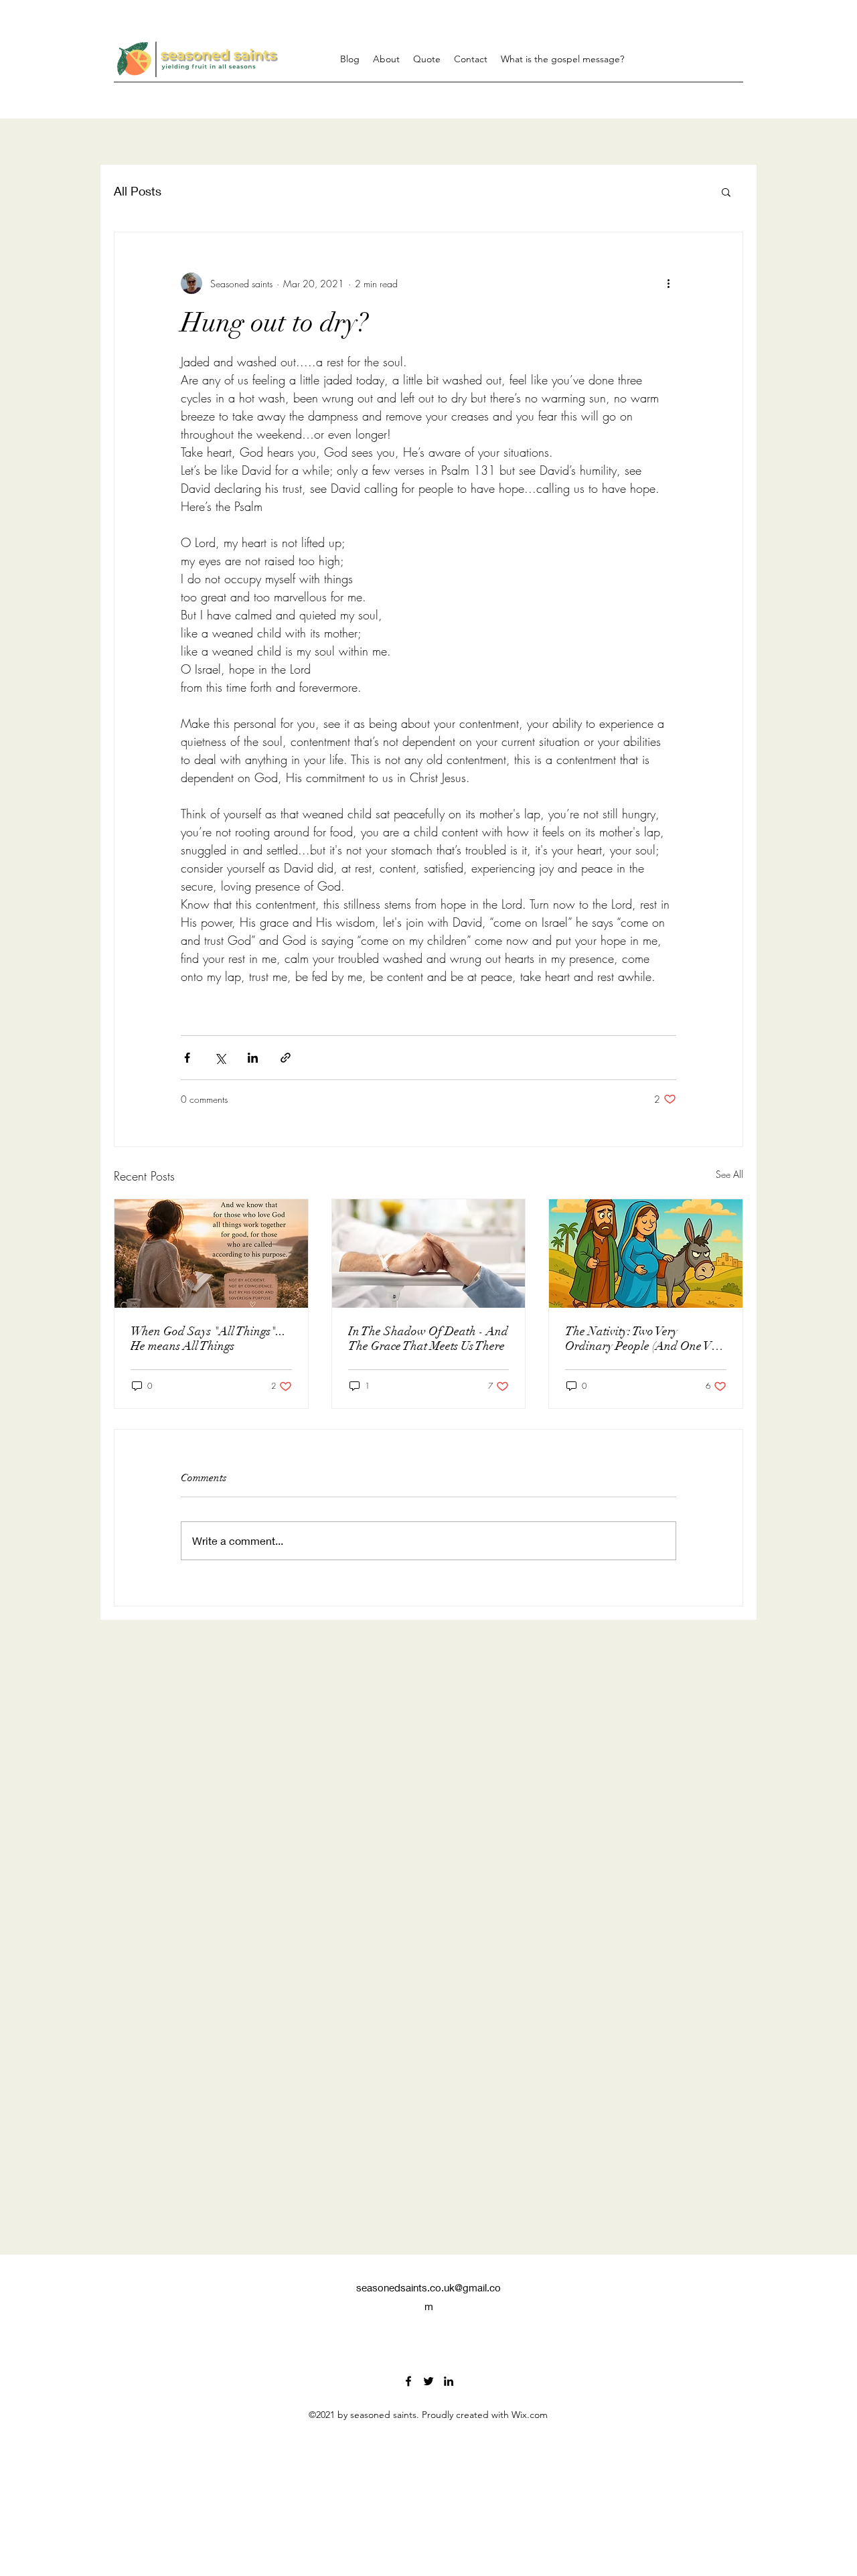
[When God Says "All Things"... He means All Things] (211, 1254)
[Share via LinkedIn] (253, 1058)
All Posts (138, 191)
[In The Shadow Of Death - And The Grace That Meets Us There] (429, 1254)
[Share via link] (286, 1058)
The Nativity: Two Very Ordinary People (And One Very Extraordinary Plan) (645, 1339)
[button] (726, 192)
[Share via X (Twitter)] (220, 1058)
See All (729, 1174)
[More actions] (668, 283)
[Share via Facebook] (187, 1058)
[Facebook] (408, 2381)
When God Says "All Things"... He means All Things (208, 1339)
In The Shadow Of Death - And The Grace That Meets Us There (428, 1339)
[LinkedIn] (449, 2381)
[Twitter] (428, 2381)
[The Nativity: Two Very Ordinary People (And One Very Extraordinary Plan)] (646, 1254)
